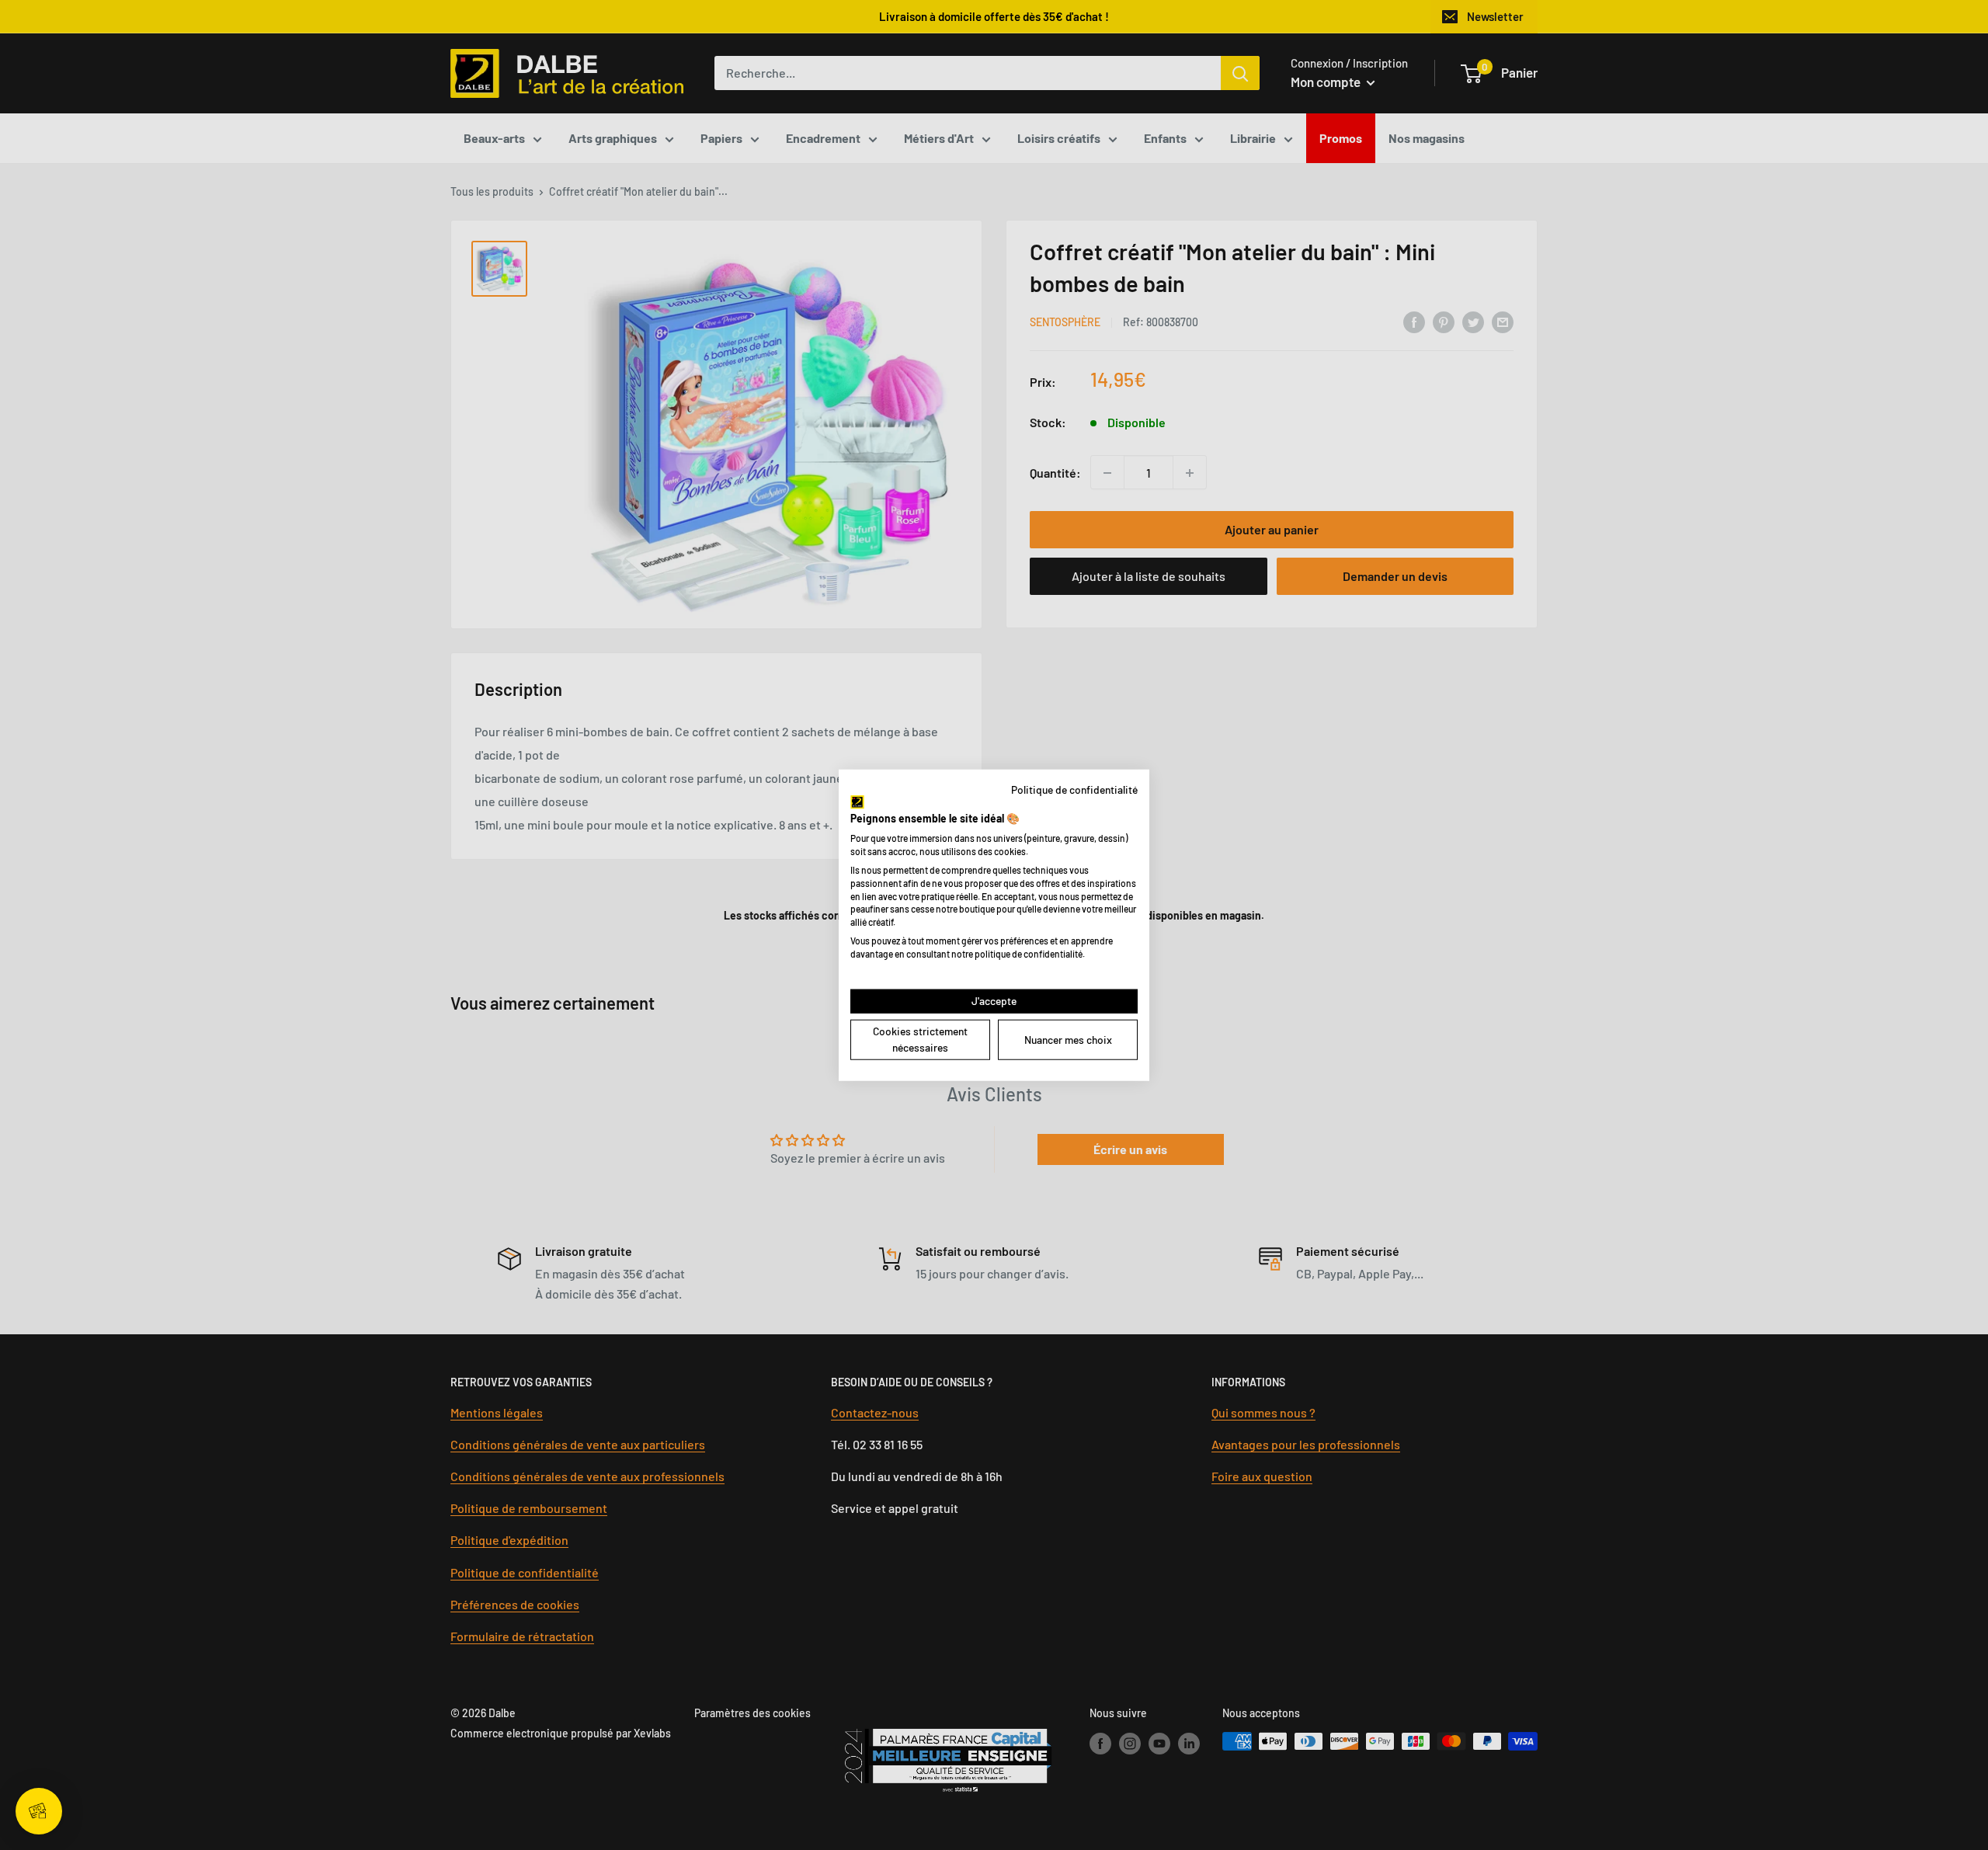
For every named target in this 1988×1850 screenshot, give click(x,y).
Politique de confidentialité (1074, 789)
